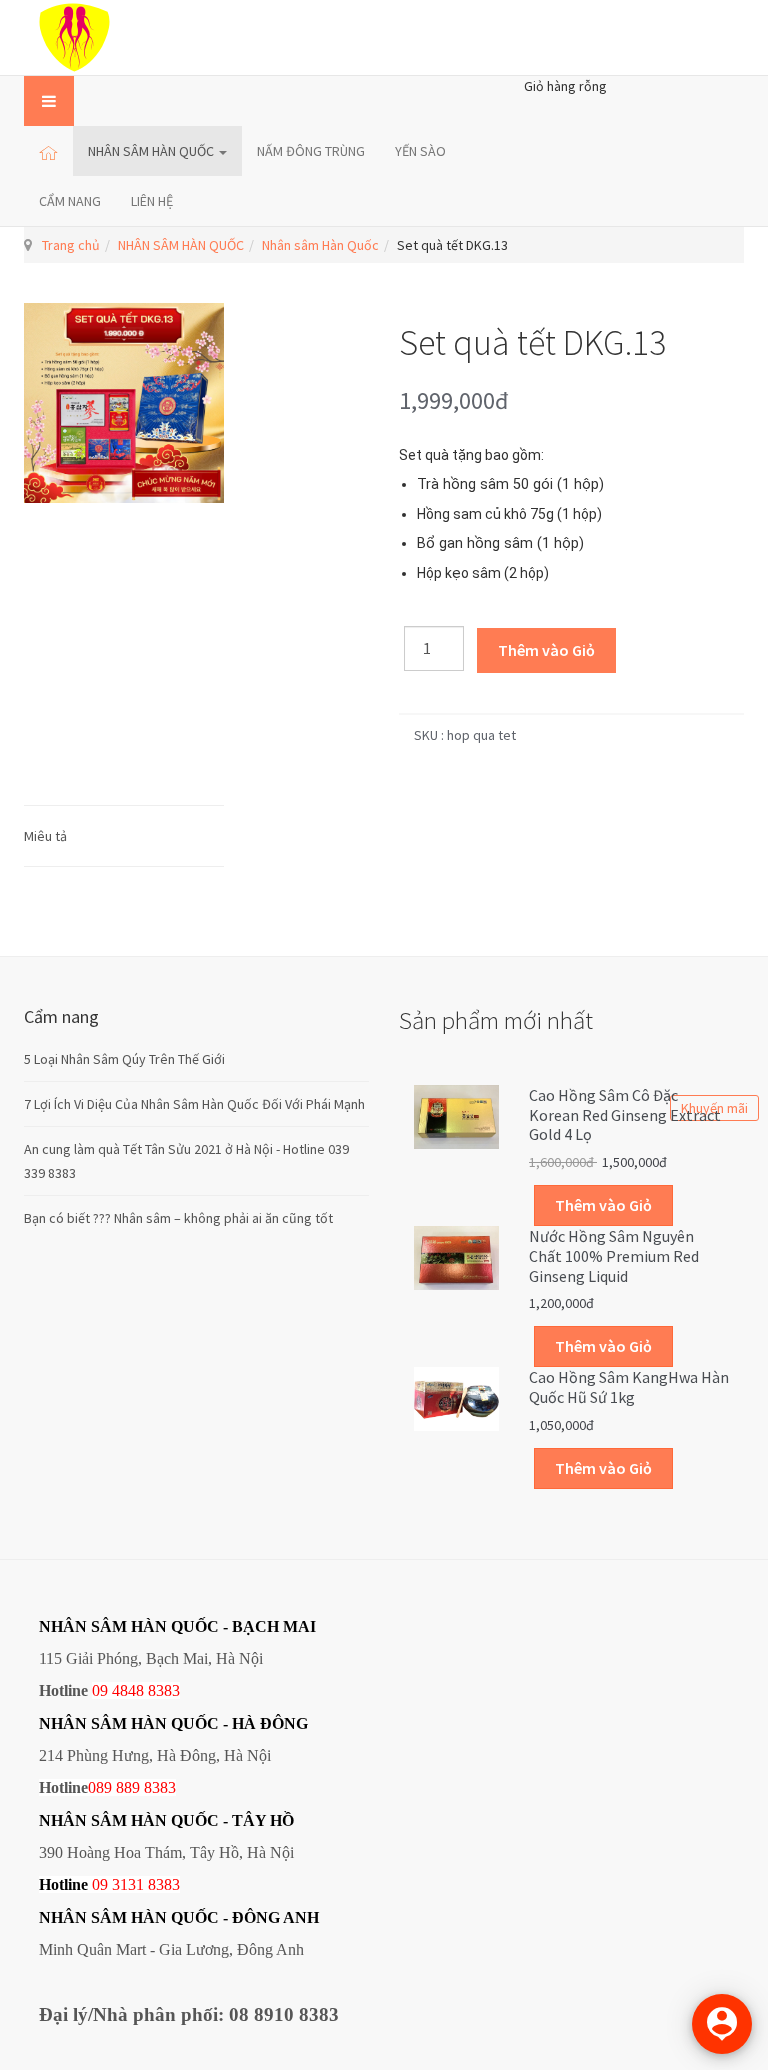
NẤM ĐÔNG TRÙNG (311, 151)
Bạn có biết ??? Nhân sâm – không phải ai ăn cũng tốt (178, 1218)
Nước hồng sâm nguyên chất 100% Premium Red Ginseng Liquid (614, 1256)
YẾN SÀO (420, 151)
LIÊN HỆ (152, 201)
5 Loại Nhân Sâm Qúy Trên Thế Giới (124, 1059)
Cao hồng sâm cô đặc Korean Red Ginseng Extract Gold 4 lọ (625, 1115)
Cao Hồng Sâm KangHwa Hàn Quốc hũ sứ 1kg (629, 1387)
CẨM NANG (70, 201)
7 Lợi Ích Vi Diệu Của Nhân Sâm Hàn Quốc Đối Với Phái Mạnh (194, 1104)
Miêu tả (45, 836)
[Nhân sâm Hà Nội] (74, 37)
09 (100, 1884)
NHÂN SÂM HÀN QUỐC (152, 151)
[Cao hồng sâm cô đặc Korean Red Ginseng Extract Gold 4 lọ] (456, 1115)
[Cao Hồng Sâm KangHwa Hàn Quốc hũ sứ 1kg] (456, 1398)
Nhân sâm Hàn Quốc (320, 245)
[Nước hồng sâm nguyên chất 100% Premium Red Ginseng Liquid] (456, 1256)
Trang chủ (71, 245)
